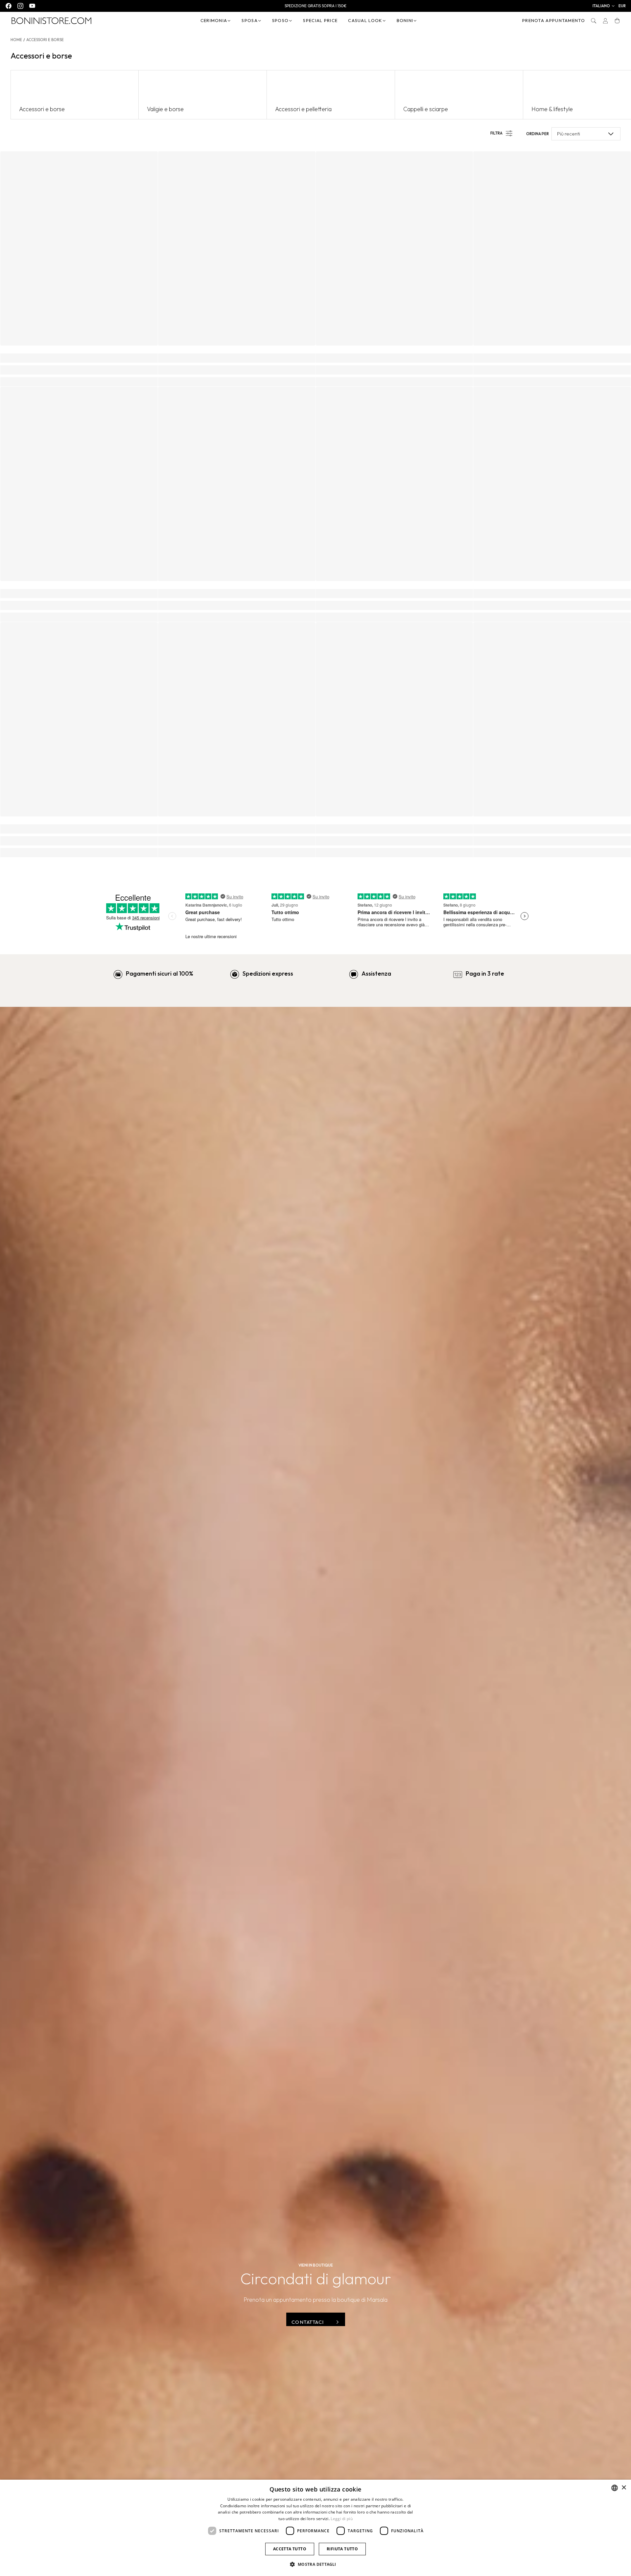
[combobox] (615, 2488)
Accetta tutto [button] (290, 2549)
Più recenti (569, 134)
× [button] (624, 2488)
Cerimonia (214, 20)
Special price (320, 20)
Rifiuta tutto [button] (342, 2549)
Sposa (250, 20)
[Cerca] (594, 21)
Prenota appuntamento (554, 20)
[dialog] (315, 2528)
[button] (604, 6)
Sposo (280, 20)
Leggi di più (342, 2519)
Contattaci (308, 2322)
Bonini (405, 20)
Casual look (365, 20)
